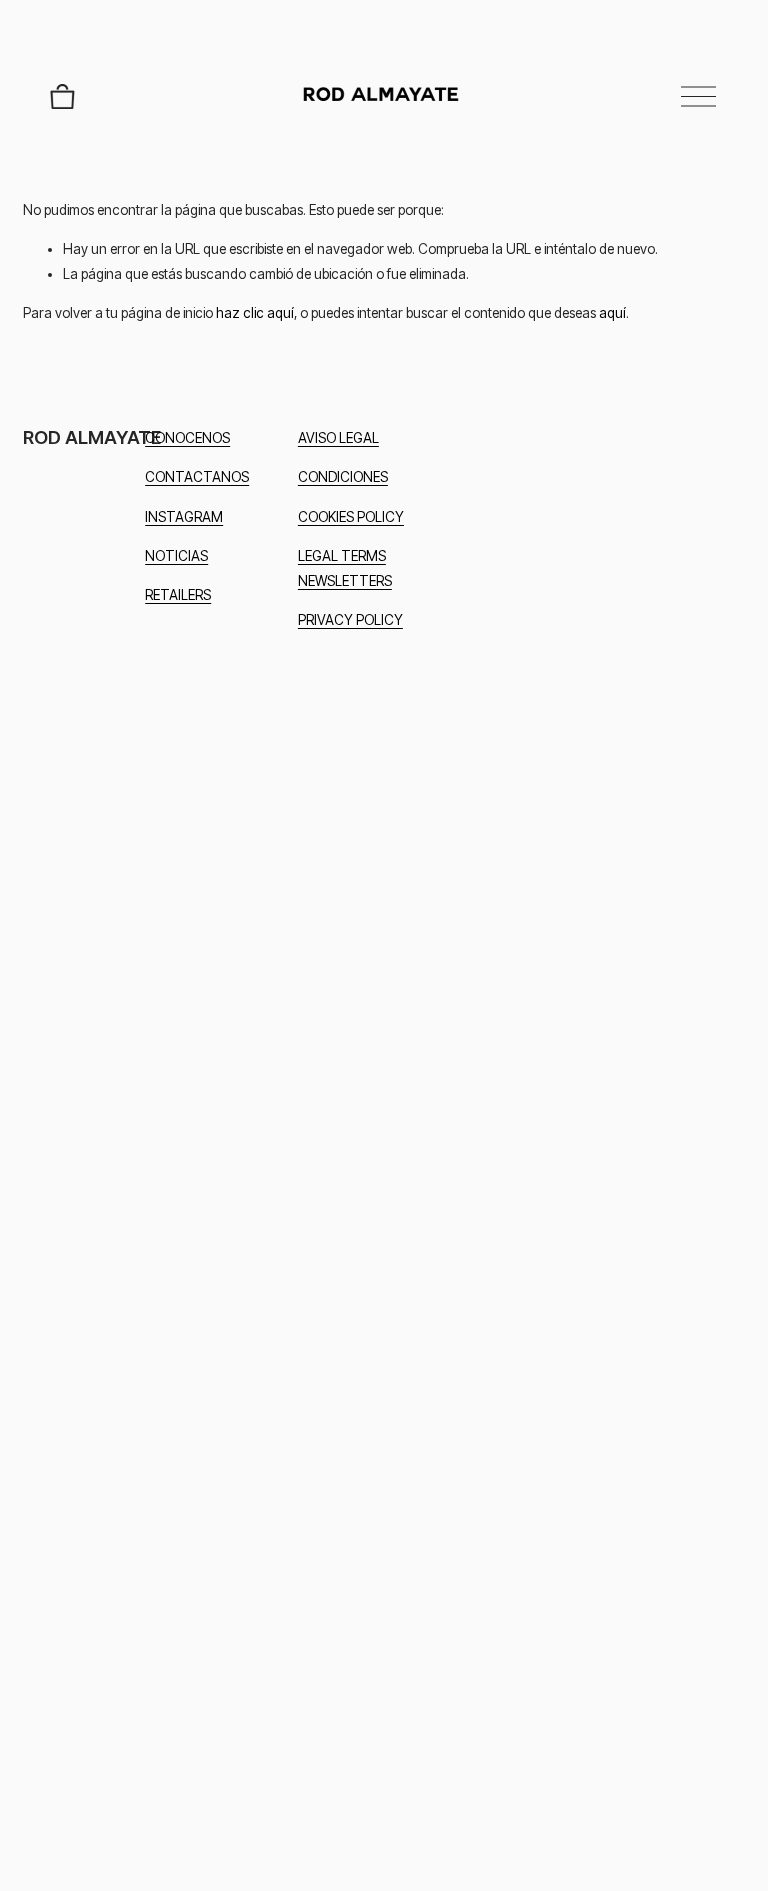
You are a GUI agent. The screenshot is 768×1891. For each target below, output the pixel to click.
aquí (612, 313)
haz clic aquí (255, 313)
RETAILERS (178, 595)
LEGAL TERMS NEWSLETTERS (345, 568)
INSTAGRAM (184, 517)
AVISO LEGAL (338, 438)
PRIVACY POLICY (350, 620)
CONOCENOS (187, 438)
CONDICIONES (343, 477)
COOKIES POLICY (351, 517)
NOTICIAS (176, 556)
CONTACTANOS (197, 477)
